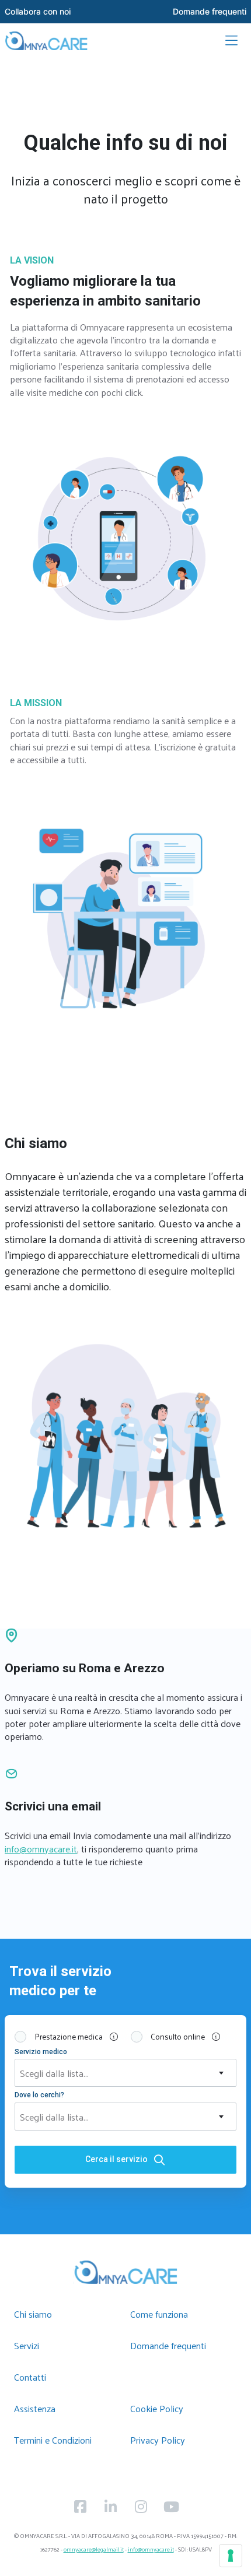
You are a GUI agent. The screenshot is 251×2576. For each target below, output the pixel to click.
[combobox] (125, 2073)
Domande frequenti (168, 2345)
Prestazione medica (78, 2037)
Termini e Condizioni (53, 2440)
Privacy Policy (158, 2440)
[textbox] (125, 2073)
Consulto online (187, 2037)
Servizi (27, 2345)
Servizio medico (41, 2052)
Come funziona (159, 2314)
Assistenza (35, 2408)
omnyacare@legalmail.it (94, 2549)
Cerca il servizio (116, 2159)
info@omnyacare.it (41, 1849)
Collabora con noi (38, 12)
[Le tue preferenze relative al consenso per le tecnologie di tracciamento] (231, 2556)
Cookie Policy (157, 2408)
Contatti (30, 2377)
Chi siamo (33, 2314)
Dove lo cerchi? (39, 2095)
